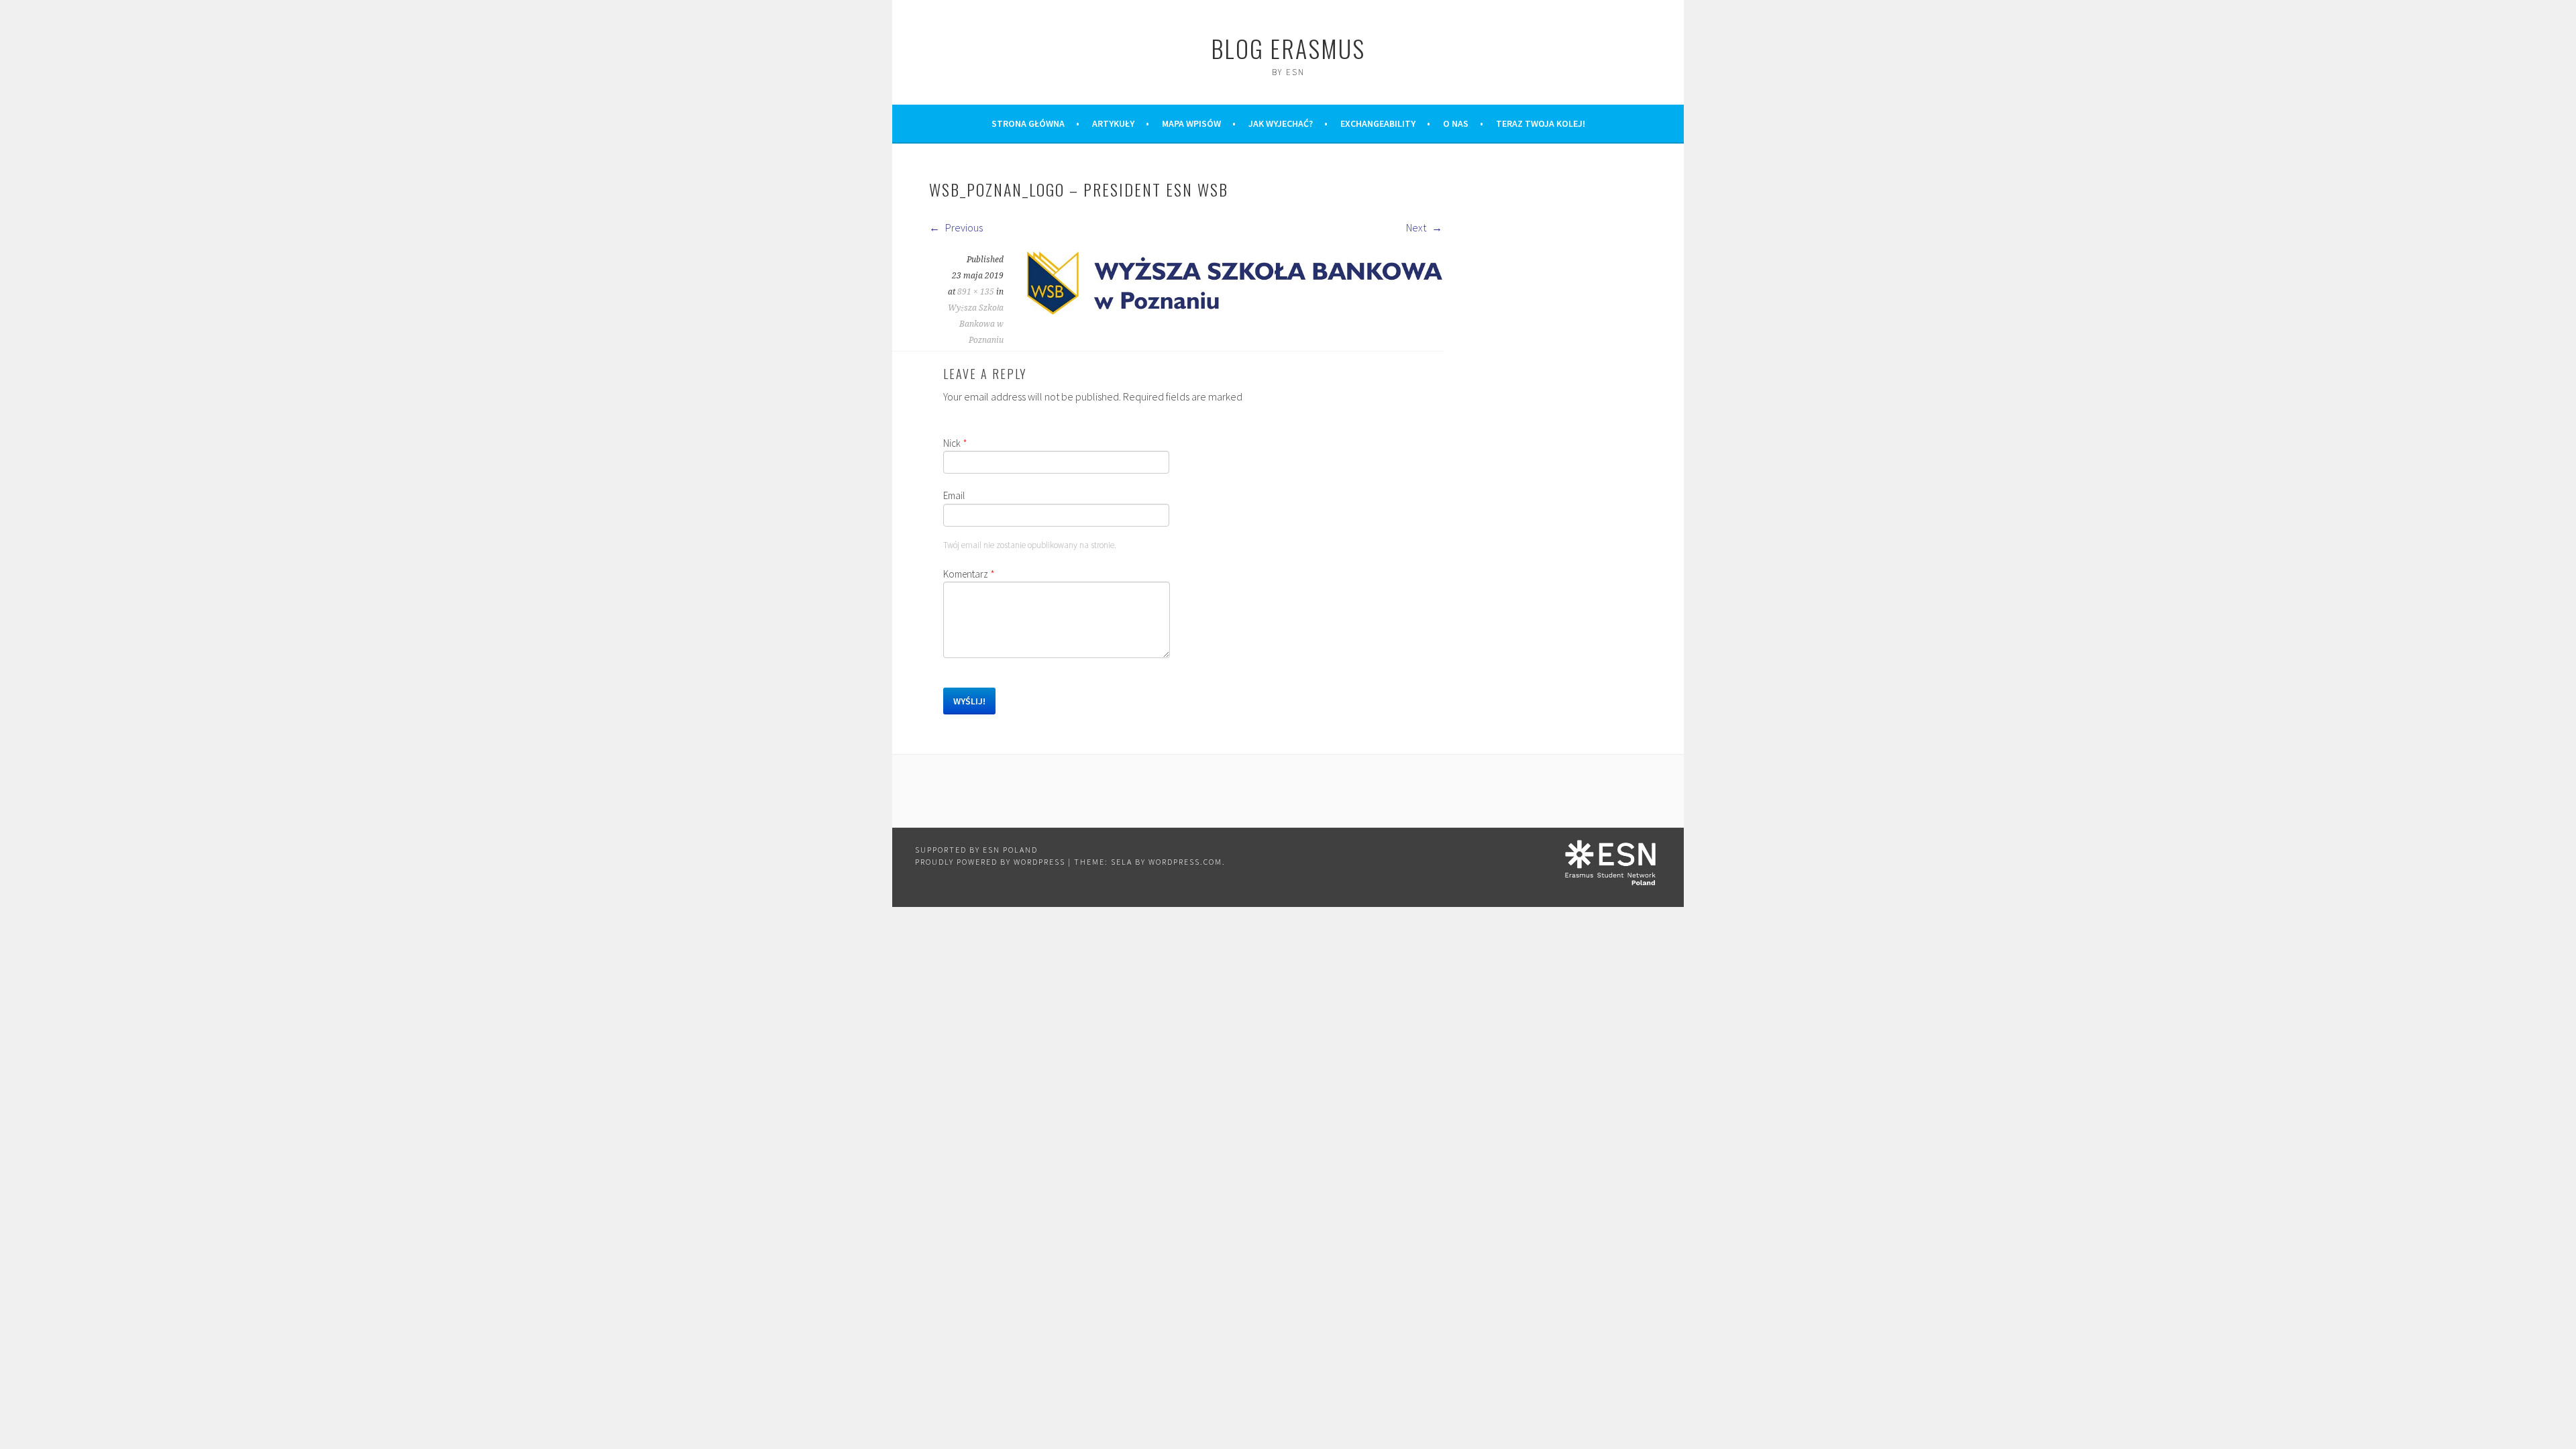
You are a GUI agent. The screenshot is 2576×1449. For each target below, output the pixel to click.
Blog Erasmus (1288, 48)
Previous (963, 227)
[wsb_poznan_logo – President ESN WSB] (1235, 311)
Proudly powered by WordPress (990, 862)
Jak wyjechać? (1281, 123)
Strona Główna (1028, 123)
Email (954, 495)
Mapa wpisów (1191, 123)
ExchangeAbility (1378, 123)
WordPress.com (1185, 862)
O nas (1456, 123)
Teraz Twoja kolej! (1541, 123)
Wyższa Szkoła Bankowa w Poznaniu (976, 324)
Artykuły (1113, 123)
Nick (955, 443)
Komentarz (969, 574)
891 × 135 (976, 292)
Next (1417, 227)
